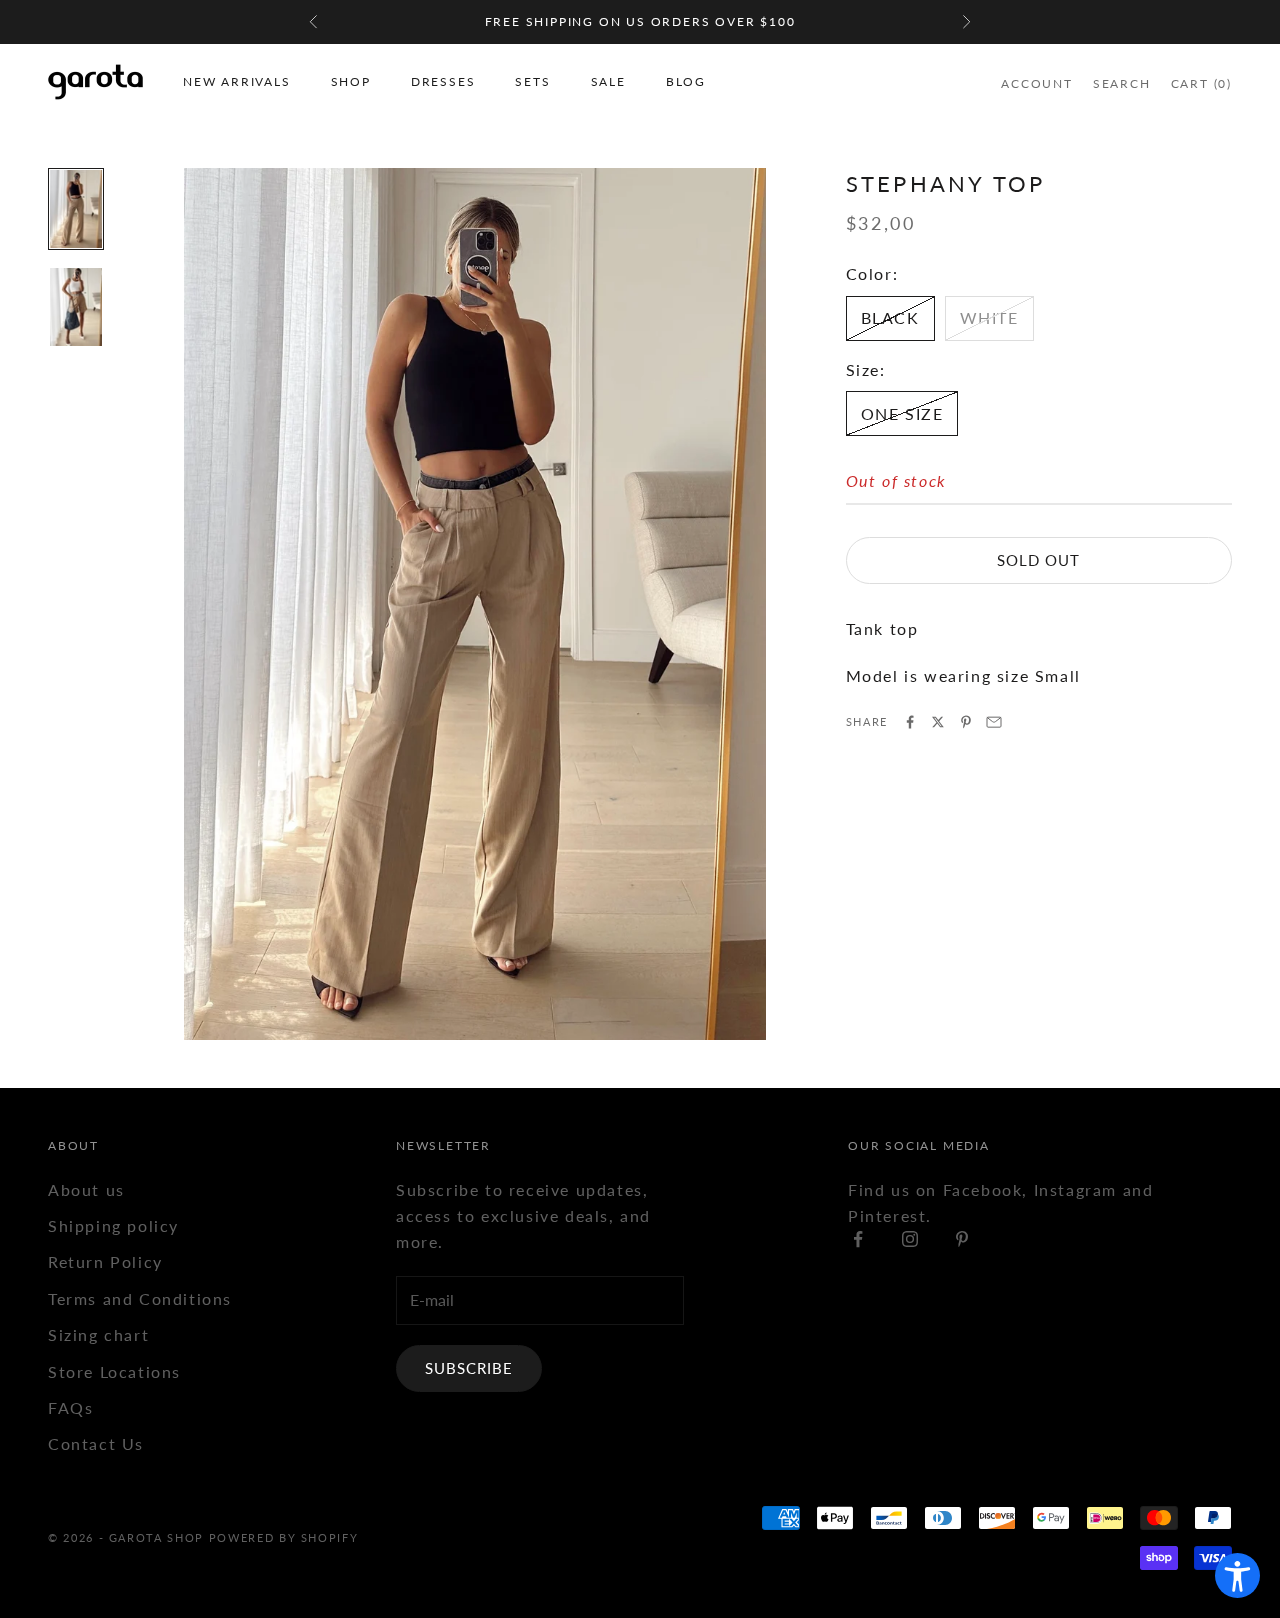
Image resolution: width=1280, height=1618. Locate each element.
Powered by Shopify (284, 1537)
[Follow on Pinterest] (962, 1239)
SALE (608, 81)
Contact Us (96, 1443)
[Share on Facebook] (910, 722)
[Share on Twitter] (938, 722)
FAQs (70, 1407)
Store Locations (114, 1371)
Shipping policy (113, 1225)
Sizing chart (98, 1334)
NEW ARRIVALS (237, 81)
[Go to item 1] (76, 209)
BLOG (686, 81)
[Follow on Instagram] (910, 1239)
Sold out (1038, 560)
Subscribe (469, 1368)
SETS (532, 81)
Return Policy (105, 1261)
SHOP (351, 81)
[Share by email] (994, 722)
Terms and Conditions (140, 1298)
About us (86, 1189)
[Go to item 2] (76, 307)
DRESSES (443, 81)
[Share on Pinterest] (966, 722)
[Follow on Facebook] (858, 1239)
